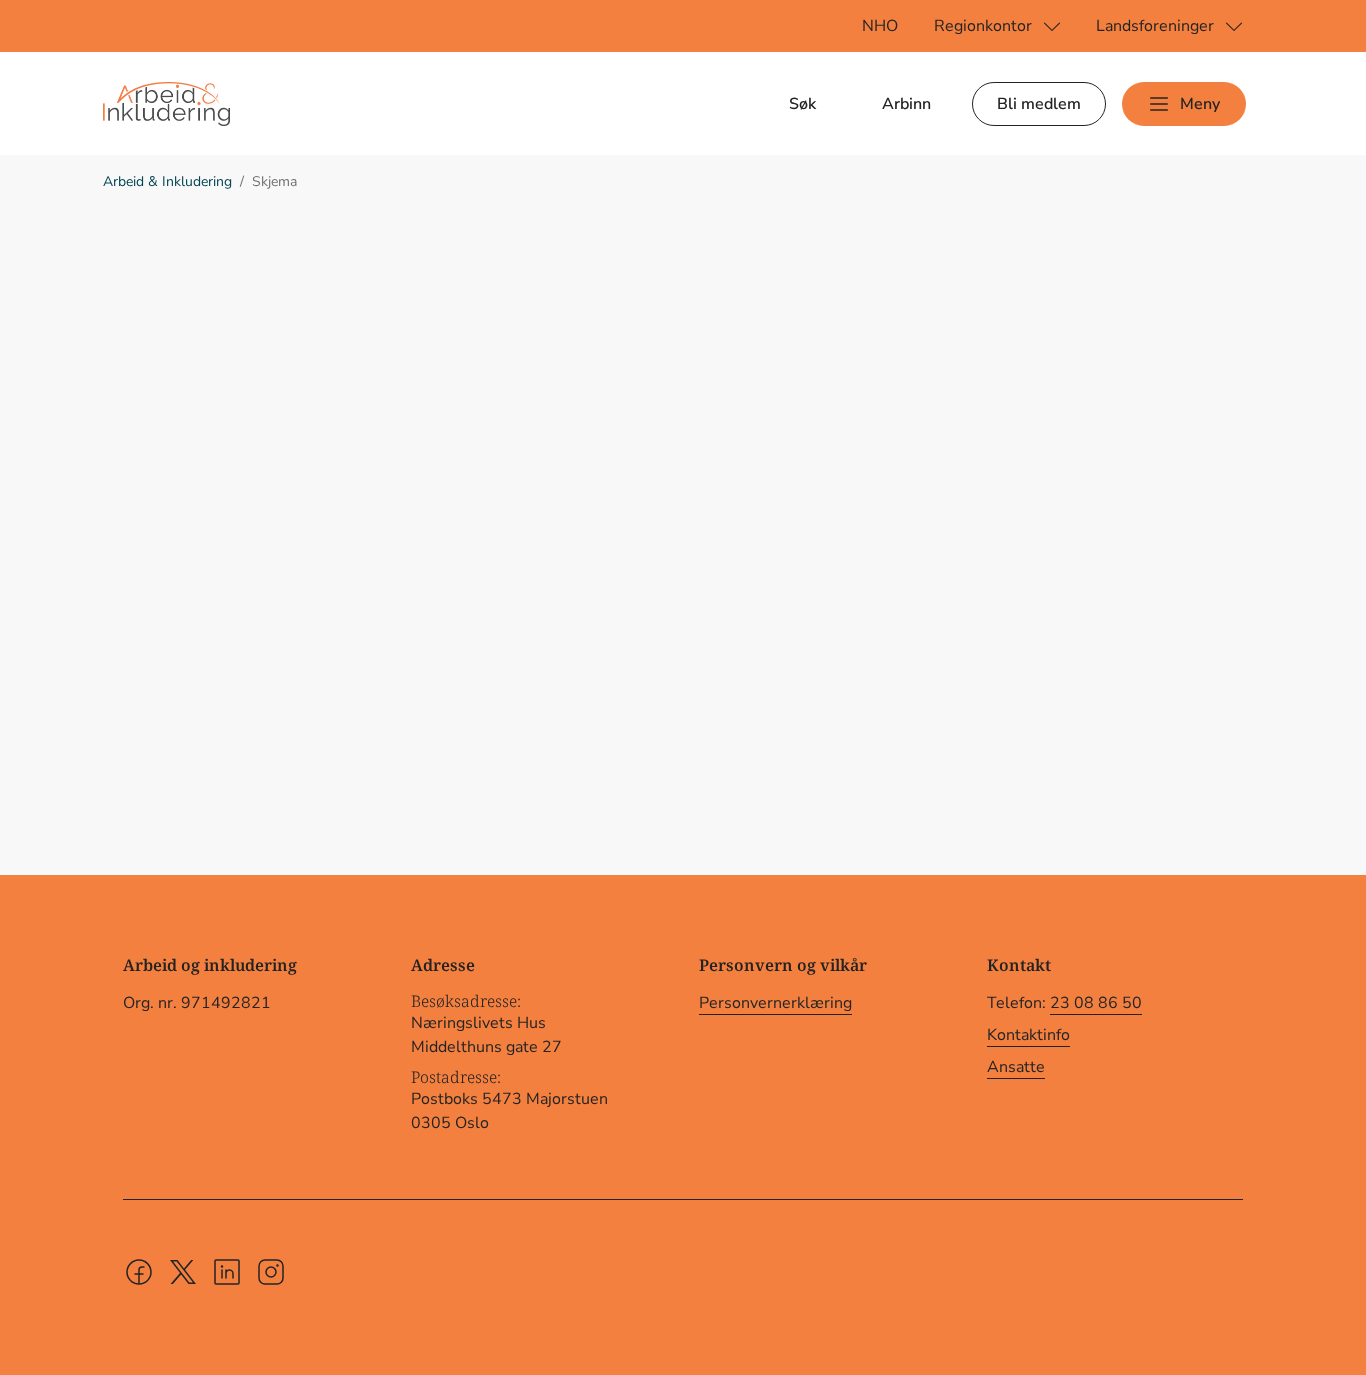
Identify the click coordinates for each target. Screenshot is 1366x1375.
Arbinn (906, 104)
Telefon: (1064, 1003)
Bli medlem (1039, 104)
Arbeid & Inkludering (167, 182)
